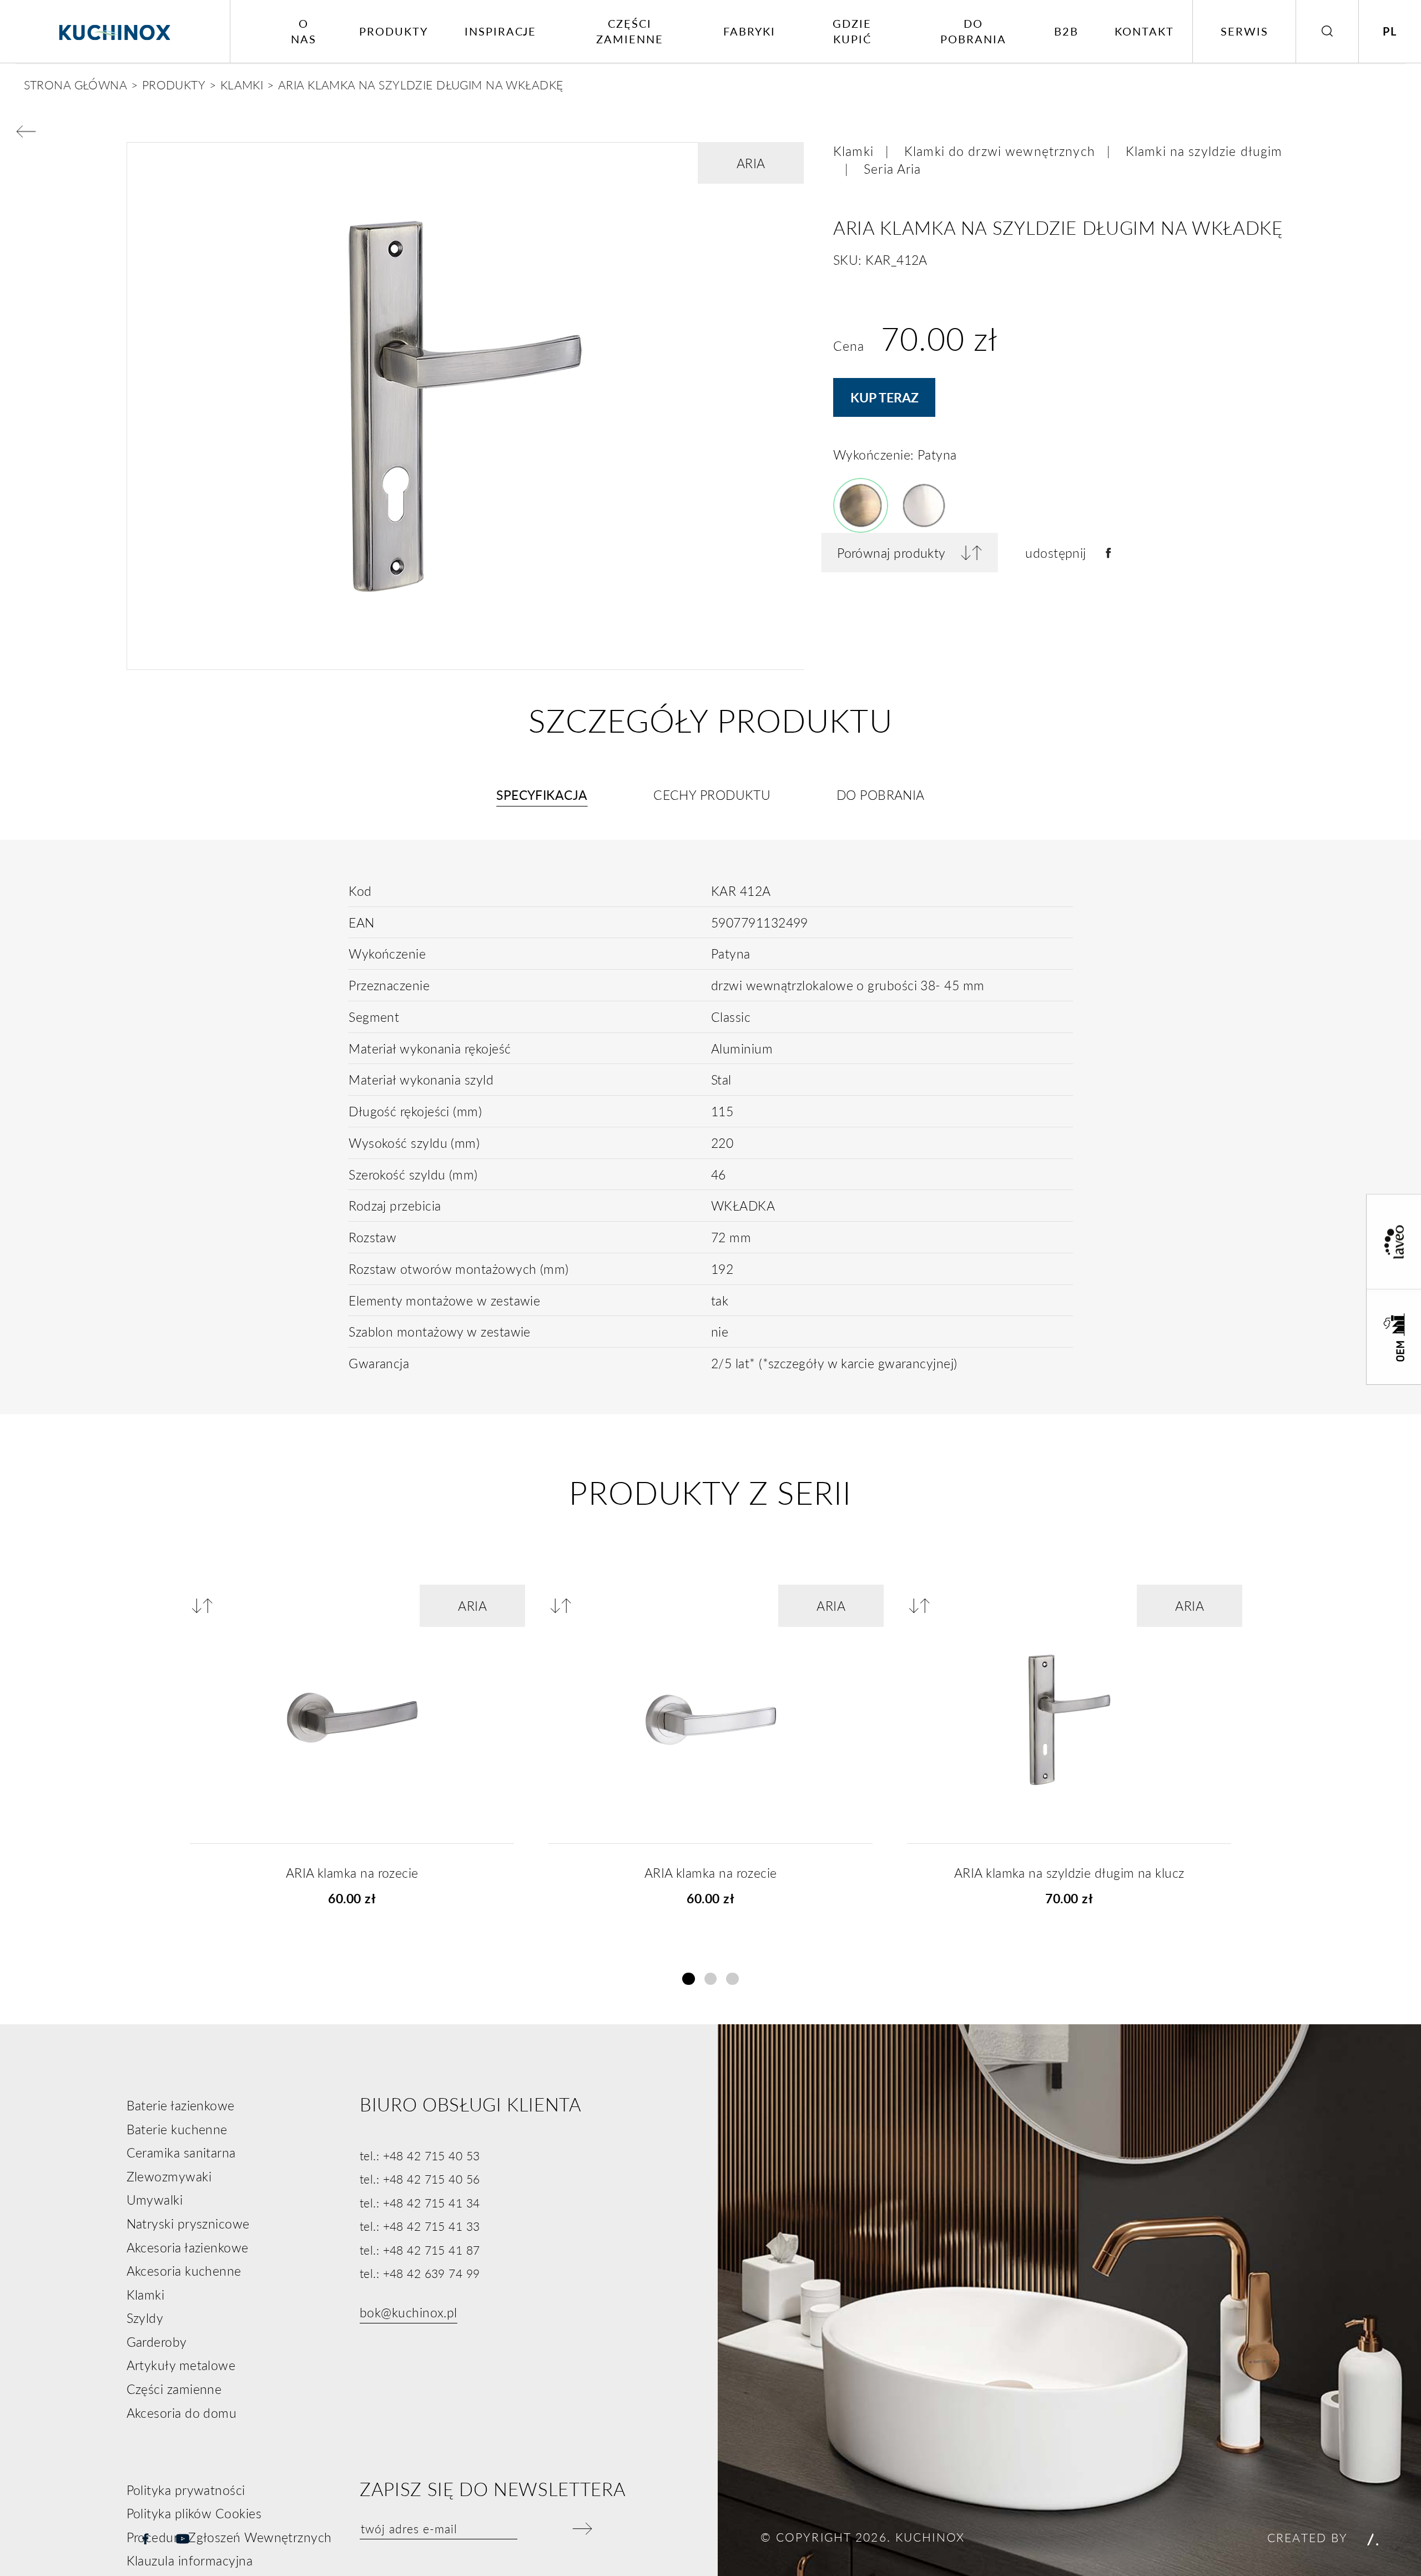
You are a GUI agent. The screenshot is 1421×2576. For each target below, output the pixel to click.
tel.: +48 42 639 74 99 (420, 2273)
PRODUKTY (174, 84)
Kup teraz (885, 397)
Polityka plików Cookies (194, 2513)
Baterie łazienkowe (181, 2105)
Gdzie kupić (852, 31)
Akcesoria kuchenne (184, 2271)
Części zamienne (630, 31)
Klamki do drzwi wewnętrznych (1000, 151)
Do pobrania (973, 31)
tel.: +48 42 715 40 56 (420, 2179)
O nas (304, 31)
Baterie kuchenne (177, 2129)
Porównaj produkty (891, 553)
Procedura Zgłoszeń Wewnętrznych (229, 2537)
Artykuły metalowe (181, 2365)
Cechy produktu (712, 795)
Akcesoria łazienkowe (188, 2247)
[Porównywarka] (206, 1605)
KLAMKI (242, 84)
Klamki (853, 151)
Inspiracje (501, 31)
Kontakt (1144, 31)
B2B (1066, 31)
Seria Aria (892, 169)
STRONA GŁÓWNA (76, 84)
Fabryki (749, 31)
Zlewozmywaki (169, 2176)
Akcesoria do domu (182, 2413)
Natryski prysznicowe (188, 2224)
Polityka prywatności (186, 2490)
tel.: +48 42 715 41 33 (420, 2226)
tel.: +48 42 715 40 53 (420, 2155)
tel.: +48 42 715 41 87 (420, 2250)
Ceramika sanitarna (181, 2152)
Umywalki (155, 2200)
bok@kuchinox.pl (409, 2312)
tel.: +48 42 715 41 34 (420, 2202)
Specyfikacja (542, 795)
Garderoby (157, 2342)
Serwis (1244, 31)
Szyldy (145, 2318)
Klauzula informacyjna (190, 2560)
